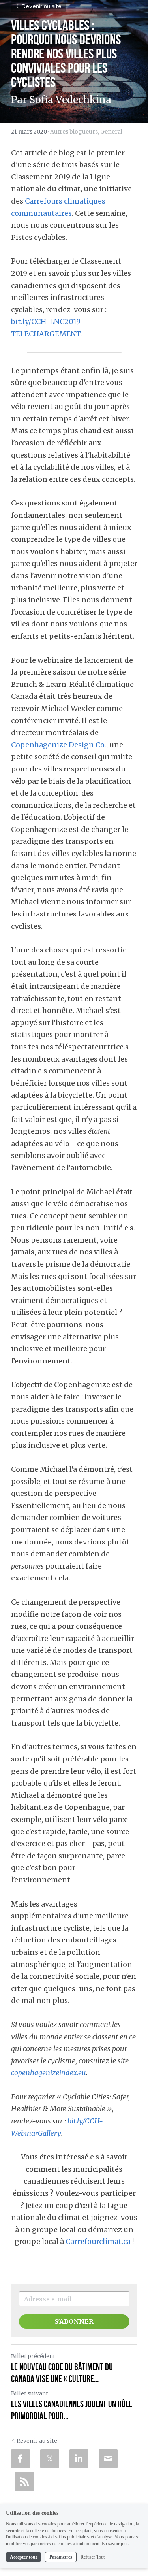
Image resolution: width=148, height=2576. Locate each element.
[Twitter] (50, 2459)
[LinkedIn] (79, 2459)
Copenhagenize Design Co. (59, 745)
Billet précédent (33, 2356)
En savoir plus (115, 2544)
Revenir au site (41, 6)
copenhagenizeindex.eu (49, 2073)
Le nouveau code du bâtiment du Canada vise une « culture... (62, 2373)
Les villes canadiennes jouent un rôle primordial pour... (72, 2410)
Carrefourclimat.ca (98, 2241)
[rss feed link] (24, 2482)
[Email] (108, 2459)
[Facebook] (21, 2459)
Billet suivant (30, 2393)
